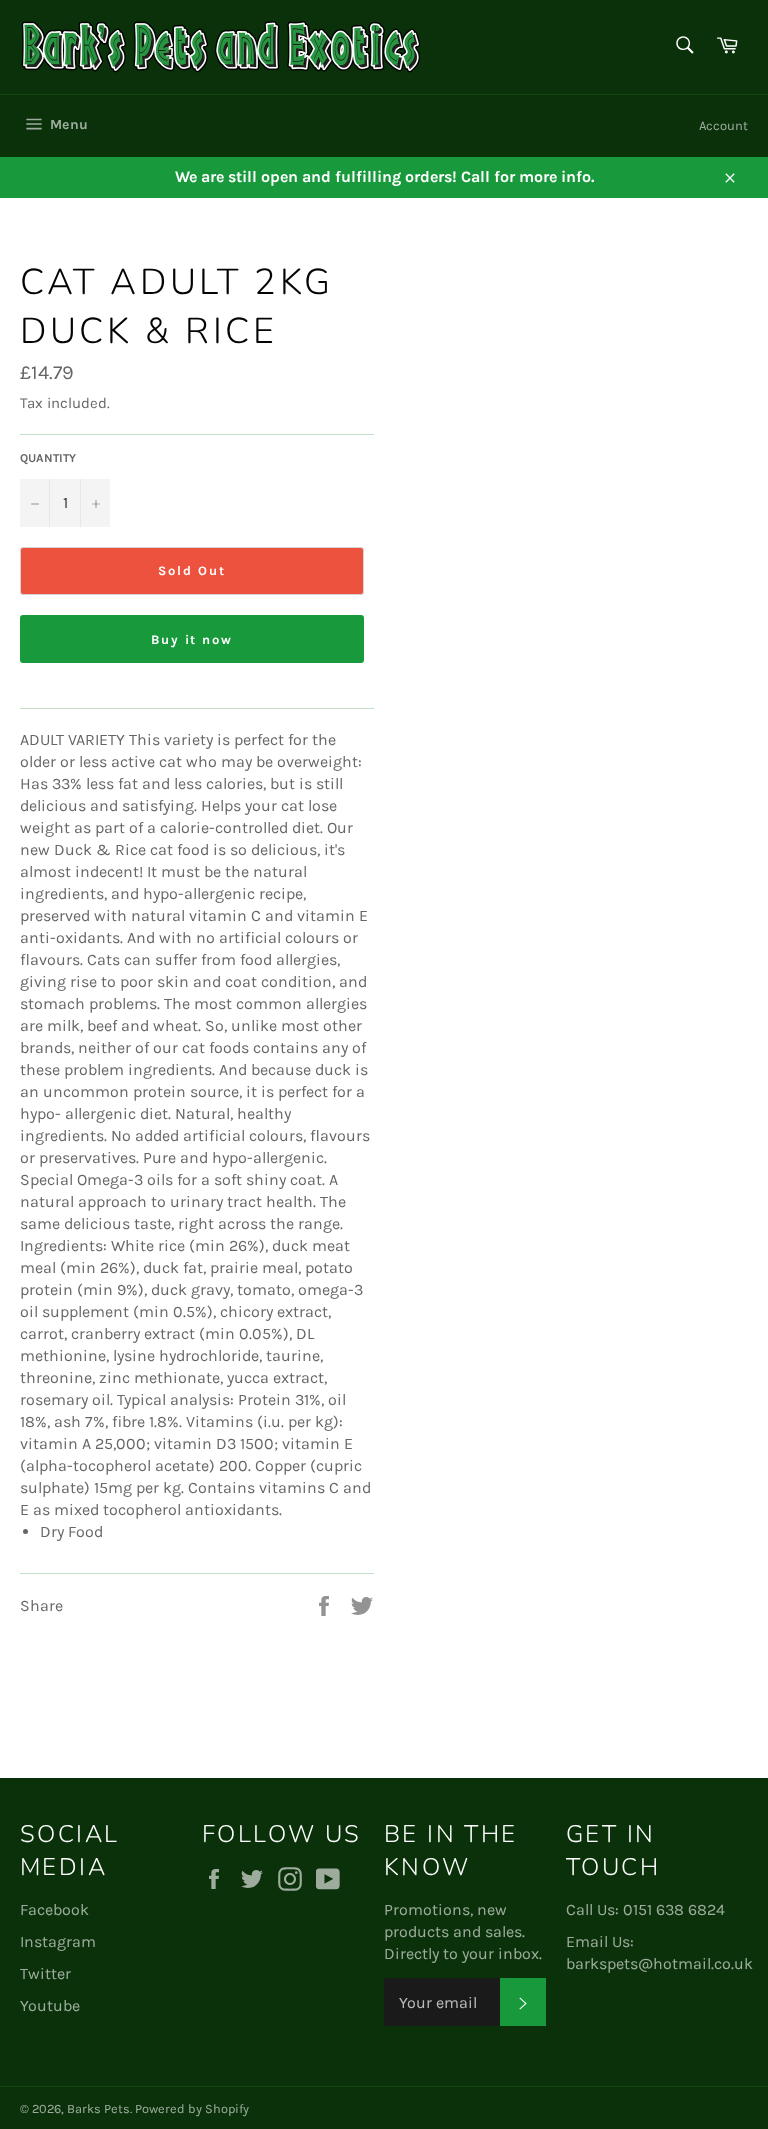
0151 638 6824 (674, 1909)
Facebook (54, 1909)
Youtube (50, 2005)
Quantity (48, 458)
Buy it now (192, 639)
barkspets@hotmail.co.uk (659, 1963)
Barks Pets (98, 2108)
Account (723, 125)
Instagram (58, 1941)
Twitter (45, 1973)
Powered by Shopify (192, 2108)
